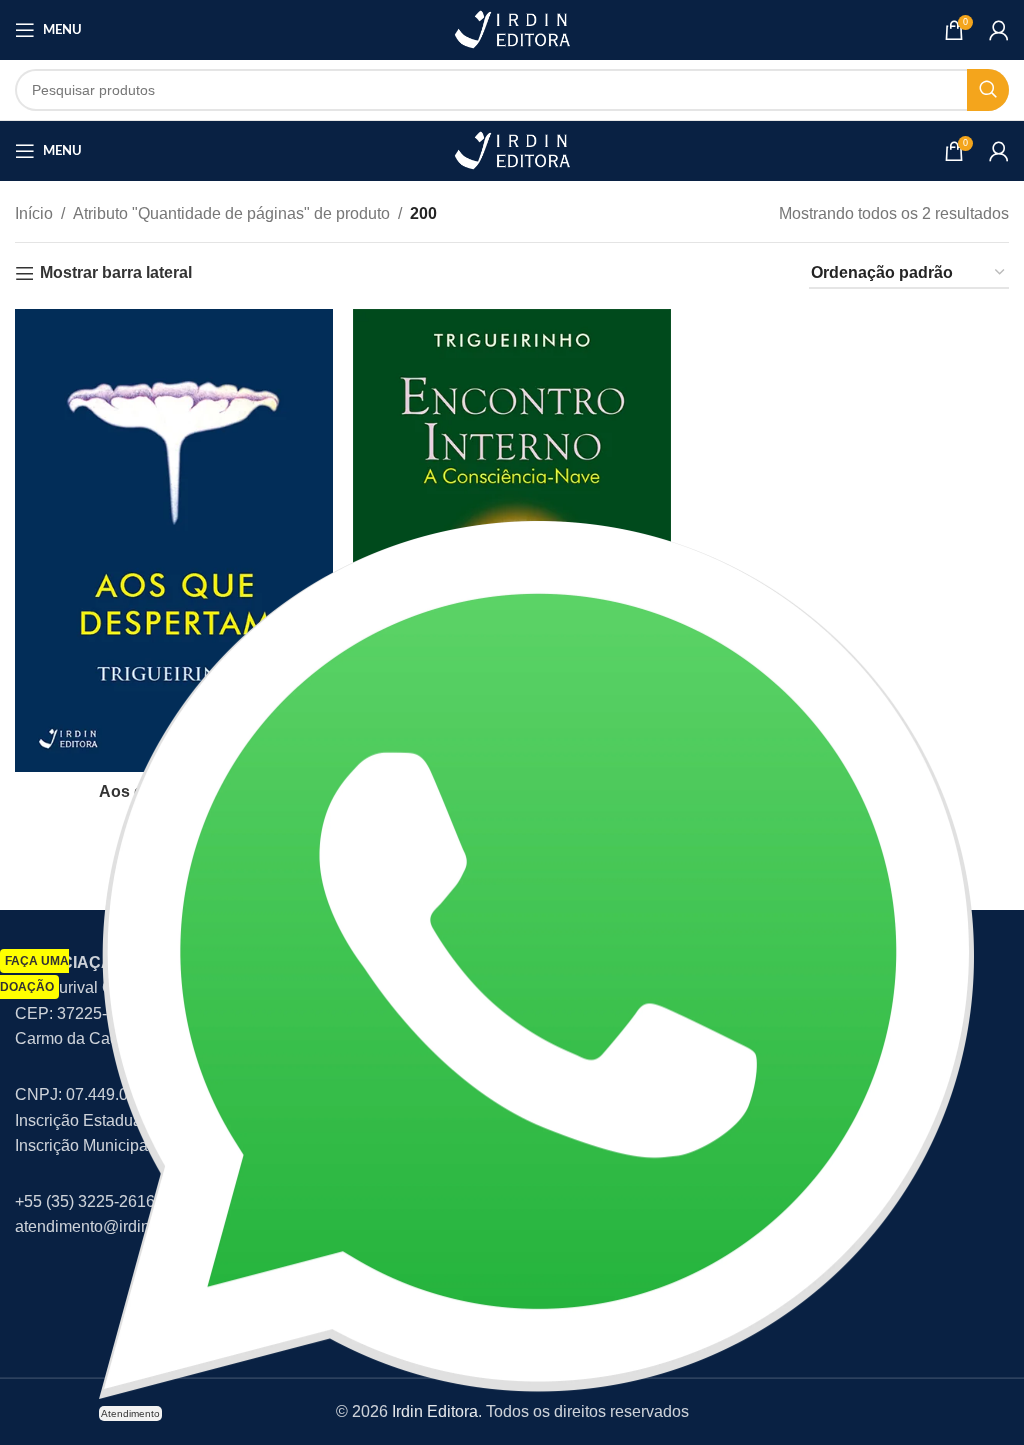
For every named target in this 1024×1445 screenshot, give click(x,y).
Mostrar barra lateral (116, 272)
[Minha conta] (999, 30)
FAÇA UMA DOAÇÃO (34, 974)
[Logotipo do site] (512, 28)
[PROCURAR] (988, 90)
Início (34, 213)
